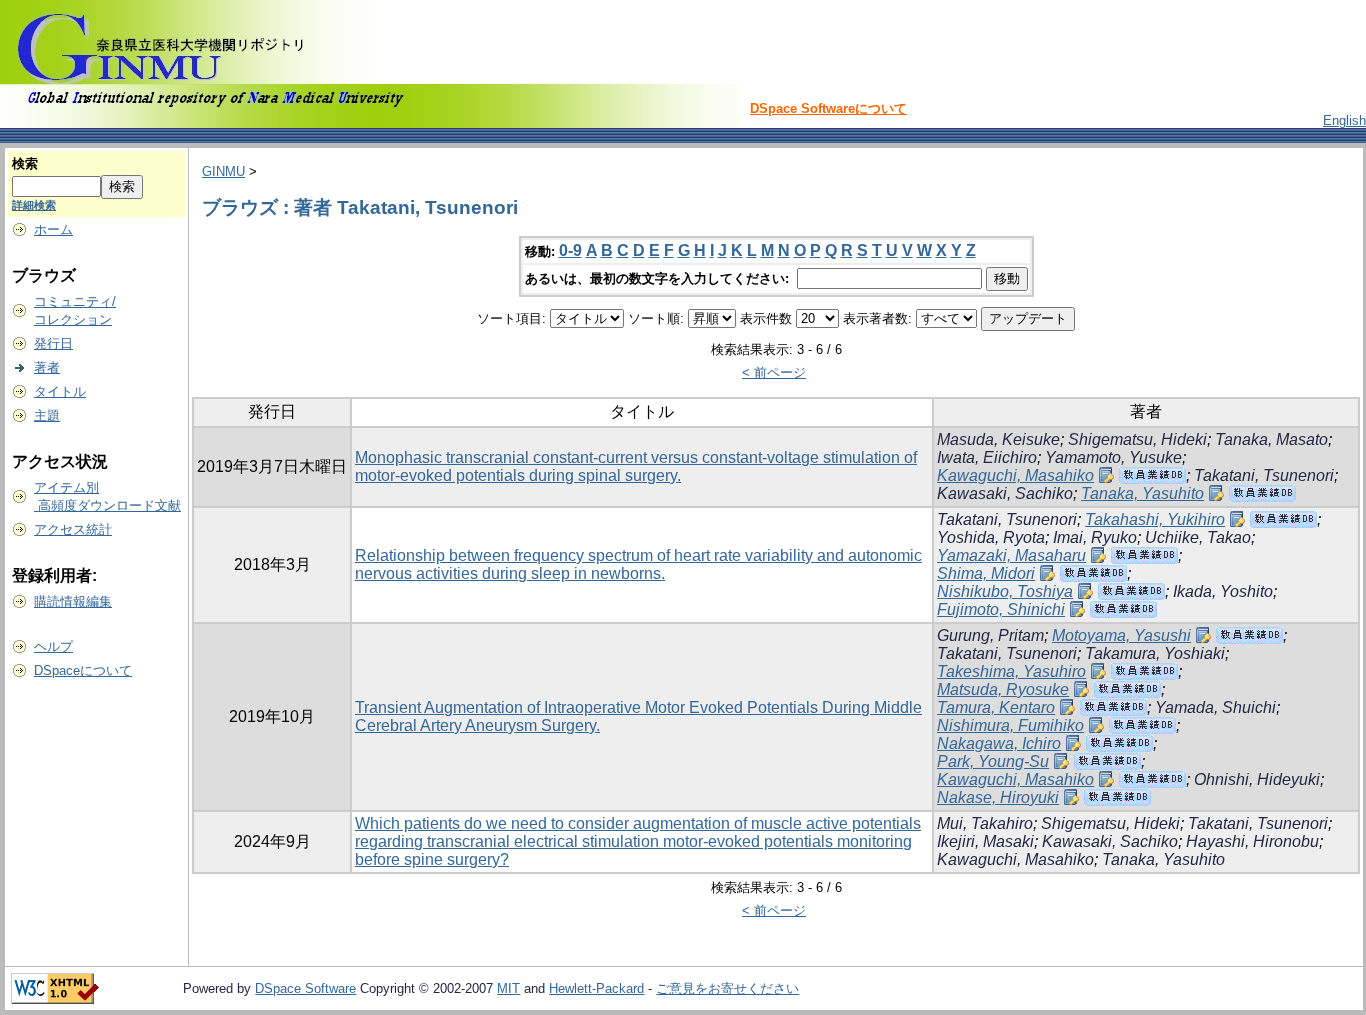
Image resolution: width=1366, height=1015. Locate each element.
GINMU (223, 171)
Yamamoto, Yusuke (1113, 457)
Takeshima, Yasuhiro (1011, 671)
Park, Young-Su (993, 761)
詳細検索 (34, 205)
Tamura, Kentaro (996, 707)
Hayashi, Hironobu (1252, 841)
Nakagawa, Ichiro (999, 743)
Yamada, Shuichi (1215, 707)
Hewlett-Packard (596, 988)
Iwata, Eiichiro (987, 457)
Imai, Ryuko (1095, 537)
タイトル (60, 391)
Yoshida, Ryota (991, 537)
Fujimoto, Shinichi (1001, 609)
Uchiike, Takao (1198, 537)
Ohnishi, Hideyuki (1257, 779)
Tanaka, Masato (1271, 439)
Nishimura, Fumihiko (1010, 725)
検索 (25, 163)
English (1344, 120)
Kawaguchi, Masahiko (1015, 475)
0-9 (570, 250)
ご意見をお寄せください (727, 988)
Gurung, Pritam (990, 635)
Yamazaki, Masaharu (1011, 555)
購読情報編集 (73, 601)
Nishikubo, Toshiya (1005, 591)
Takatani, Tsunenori (1264, 475)
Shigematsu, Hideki (1137, 439)
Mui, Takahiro (985, 823)
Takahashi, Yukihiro (1155, 519)
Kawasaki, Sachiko (1005, 493)
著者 (47, 367)
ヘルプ (53, 646)
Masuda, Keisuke (998, 439)
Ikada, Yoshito (1223, 591)
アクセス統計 (73, 529)
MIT (508, 988)
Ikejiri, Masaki (985, 841)
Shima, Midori (986, 573)
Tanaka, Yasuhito (1142, 493)
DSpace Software (305, 988)
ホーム (53, 229)
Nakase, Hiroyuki (998, 797)
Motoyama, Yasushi (1121, 635)
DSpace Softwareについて (828, 108)
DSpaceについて (83, 670)
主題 (47, 415)
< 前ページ (774, 372)
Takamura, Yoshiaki (1155, 653)
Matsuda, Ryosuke (1003, 689)
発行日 (53, 343)
